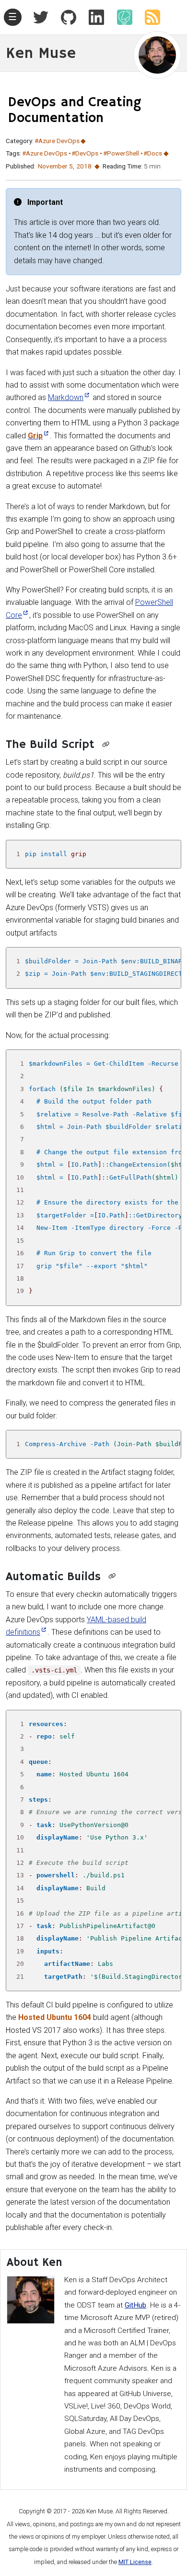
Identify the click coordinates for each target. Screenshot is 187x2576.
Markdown (66, 397)
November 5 (55, 166)
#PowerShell (121, 153)
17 (20, 1266)
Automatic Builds (53, 1577)
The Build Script (50, 745)
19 (20, 1291)
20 (20, 1964)
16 (20, 1253)
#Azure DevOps (57, 141)
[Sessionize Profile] (121, 17)
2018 (84, 166)
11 (20, 1190)
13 (20, 1215)
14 (20, 1228)
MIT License (135, 2562)
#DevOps (85, 153)
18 (20, 1278)
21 (20, 1977)
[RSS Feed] (149, 17)
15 (20, 1241)
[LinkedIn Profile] (93, 17)
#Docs (153, 153)
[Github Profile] (65, 17)
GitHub (135, 2305)
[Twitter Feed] (41, 17)
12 (20, 1202)
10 (20, 1177)
